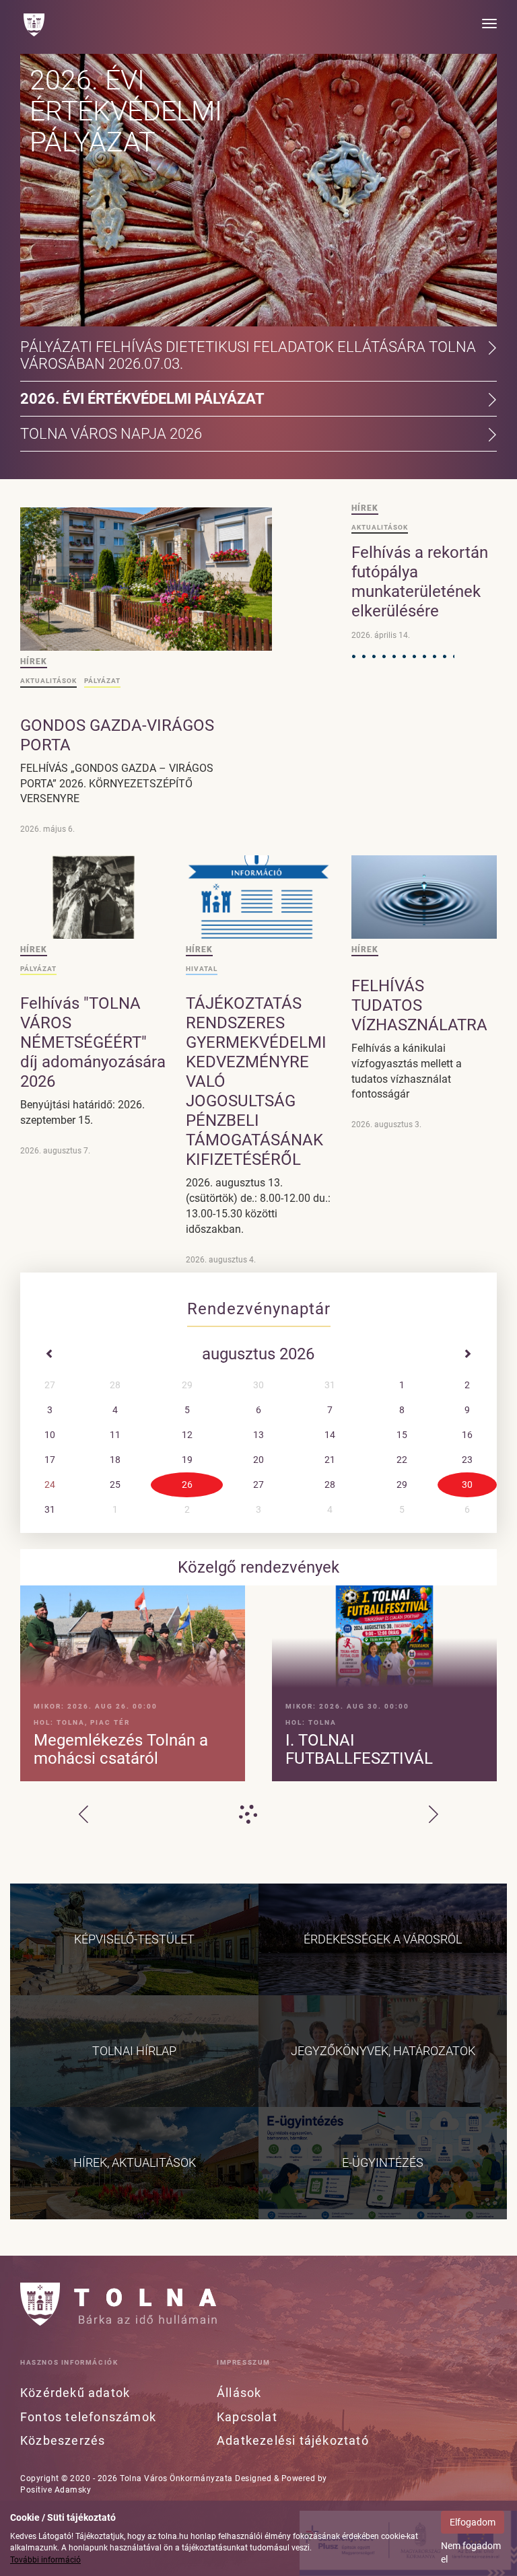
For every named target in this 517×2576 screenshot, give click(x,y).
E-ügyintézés (383, 2162)
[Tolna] (34, 25)
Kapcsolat (247, 2417)
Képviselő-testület (134, 1939)
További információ (45, 2560)
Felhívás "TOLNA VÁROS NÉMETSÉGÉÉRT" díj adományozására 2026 (93, 1042)
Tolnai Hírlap (134, 2051)
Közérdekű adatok (75, 2393)
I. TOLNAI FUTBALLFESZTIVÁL (359, 1749)
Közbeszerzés (63, 2440)
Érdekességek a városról (383, 1939)
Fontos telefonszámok (88, 2417)
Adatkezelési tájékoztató (293, 2440)
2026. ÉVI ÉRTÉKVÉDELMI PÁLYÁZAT (126, 111)
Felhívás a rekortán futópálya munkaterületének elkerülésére (420, 582)
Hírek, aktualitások (135, 2162)
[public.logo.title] (118, 2304)
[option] (258, 1687)
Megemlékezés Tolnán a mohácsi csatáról (121, 1749)
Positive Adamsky (56, 2490)
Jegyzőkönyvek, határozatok (383, 2051)
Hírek (34, 661)
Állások (239, 2393)
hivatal (202, 969)
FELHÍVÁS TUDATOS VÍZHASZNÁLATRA (419, 1005)
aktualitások (48, 681)
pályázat (102, 681)
